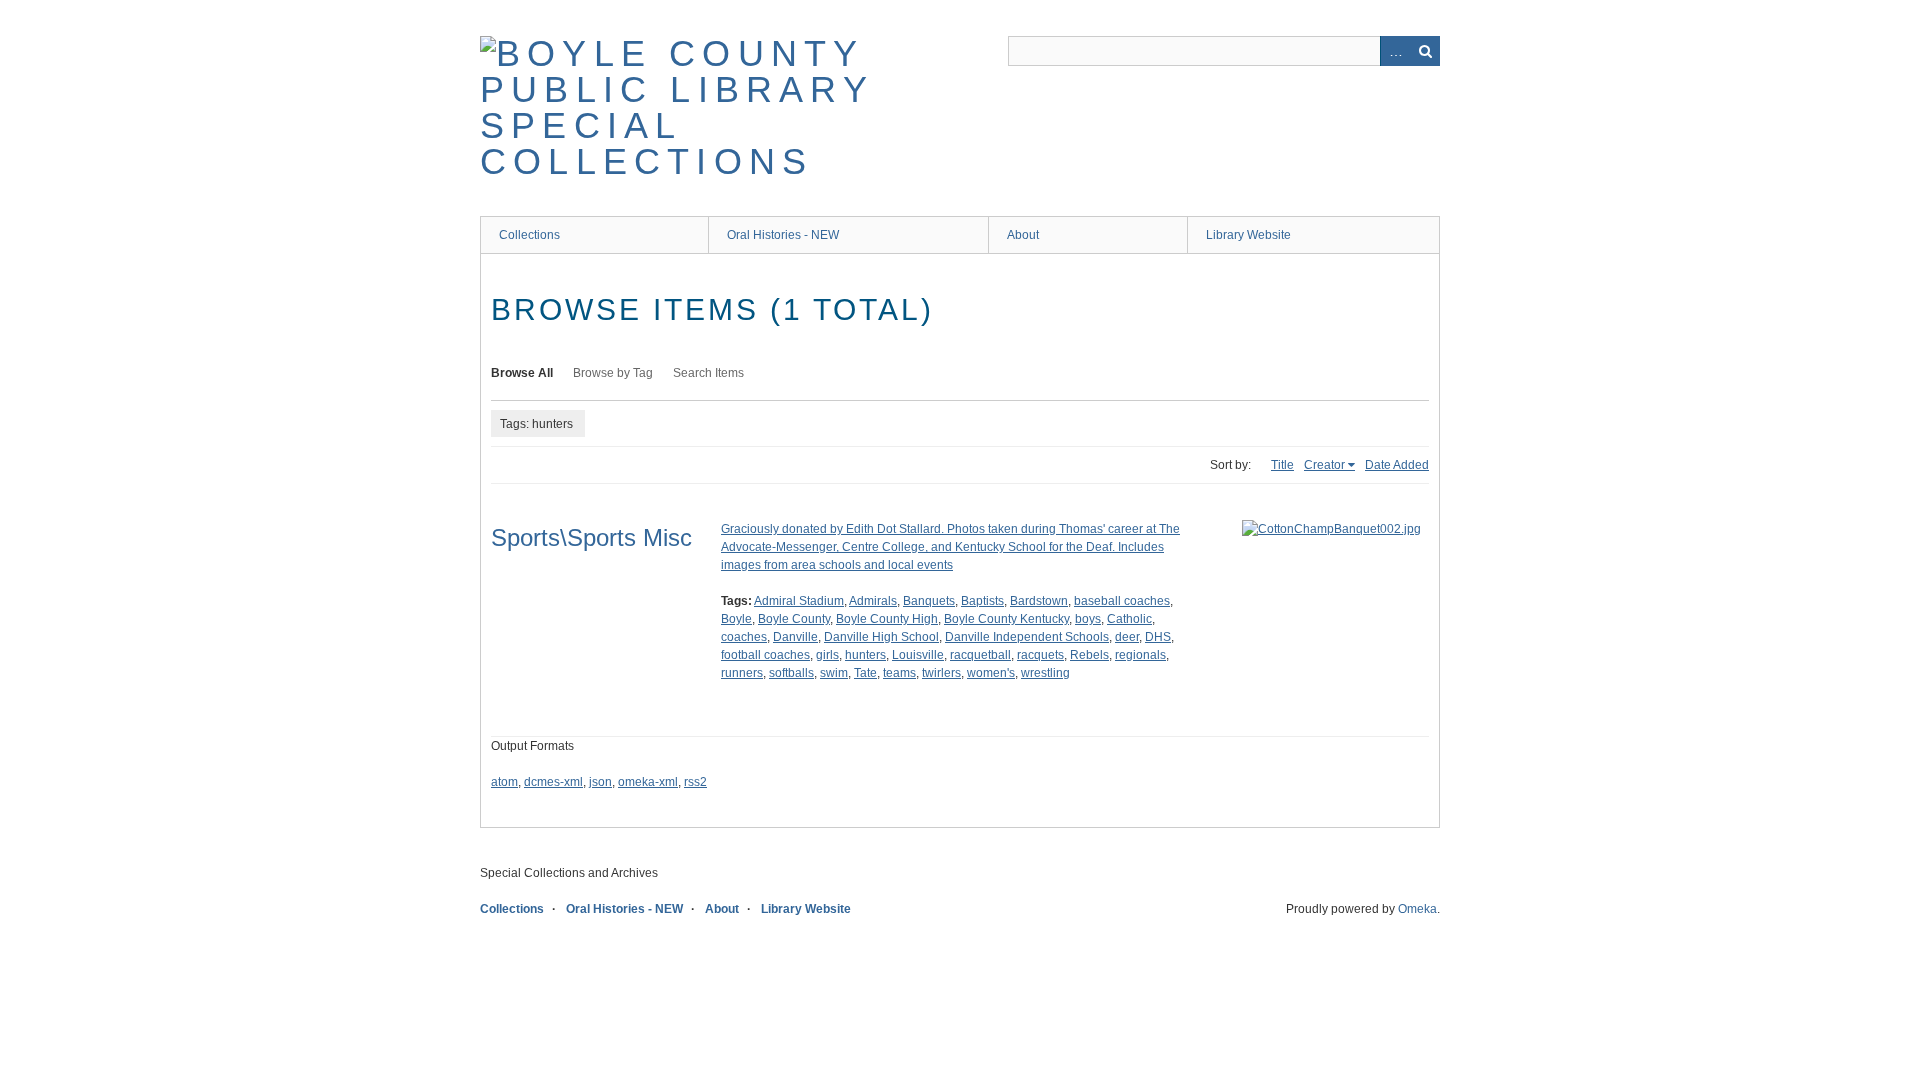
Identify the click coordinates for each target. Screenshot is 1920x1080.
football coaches (765, 655)
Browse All (522, 373)
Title (1282, 465)
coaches (744, 637)
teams (899, 673)
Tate (865, 673)
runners (742, 673)
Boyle (736, 619)
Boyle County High (887, 619)
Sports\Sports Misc (591, 537)
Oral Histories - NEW (783, 235)
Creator (1324, 465)
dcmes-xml (553, 782)
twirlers (941, 673)
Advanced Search (1395, 51)
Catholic (1129, 619)
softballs (791, 673)
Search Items (708, 373)
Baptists (982, 601)
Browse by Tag (613, 373)
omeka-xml (648, 782)
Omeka (1417, 909)
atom (504, 782)
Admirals (873, 601)
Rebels (1089, 655)
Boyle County (794, 619)
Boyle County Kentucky (1006, 619)
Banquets (929, 601)
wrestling (1045, 673)
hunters (865, 655)
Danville (795, 637)
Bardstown (1039, 601)
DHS (1158, 637)
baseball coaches (1122, 601)
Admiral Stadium (799, 601)
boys (1088, 619)
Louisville (918, 655)
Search (1425, 51)
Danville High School (881, 637)
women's (991, 673)
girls (827, 655)
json (600, 782)
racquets (1040, 655)
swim (834, 673)
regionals (1140, 655)
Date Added (1397, 465)
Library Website (1248, 235)
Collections (529, 235)
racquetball (980, 655)
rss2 (695, 782)
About (1023, 235)
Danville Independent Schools (1027, 637)
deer (1127, 637)
